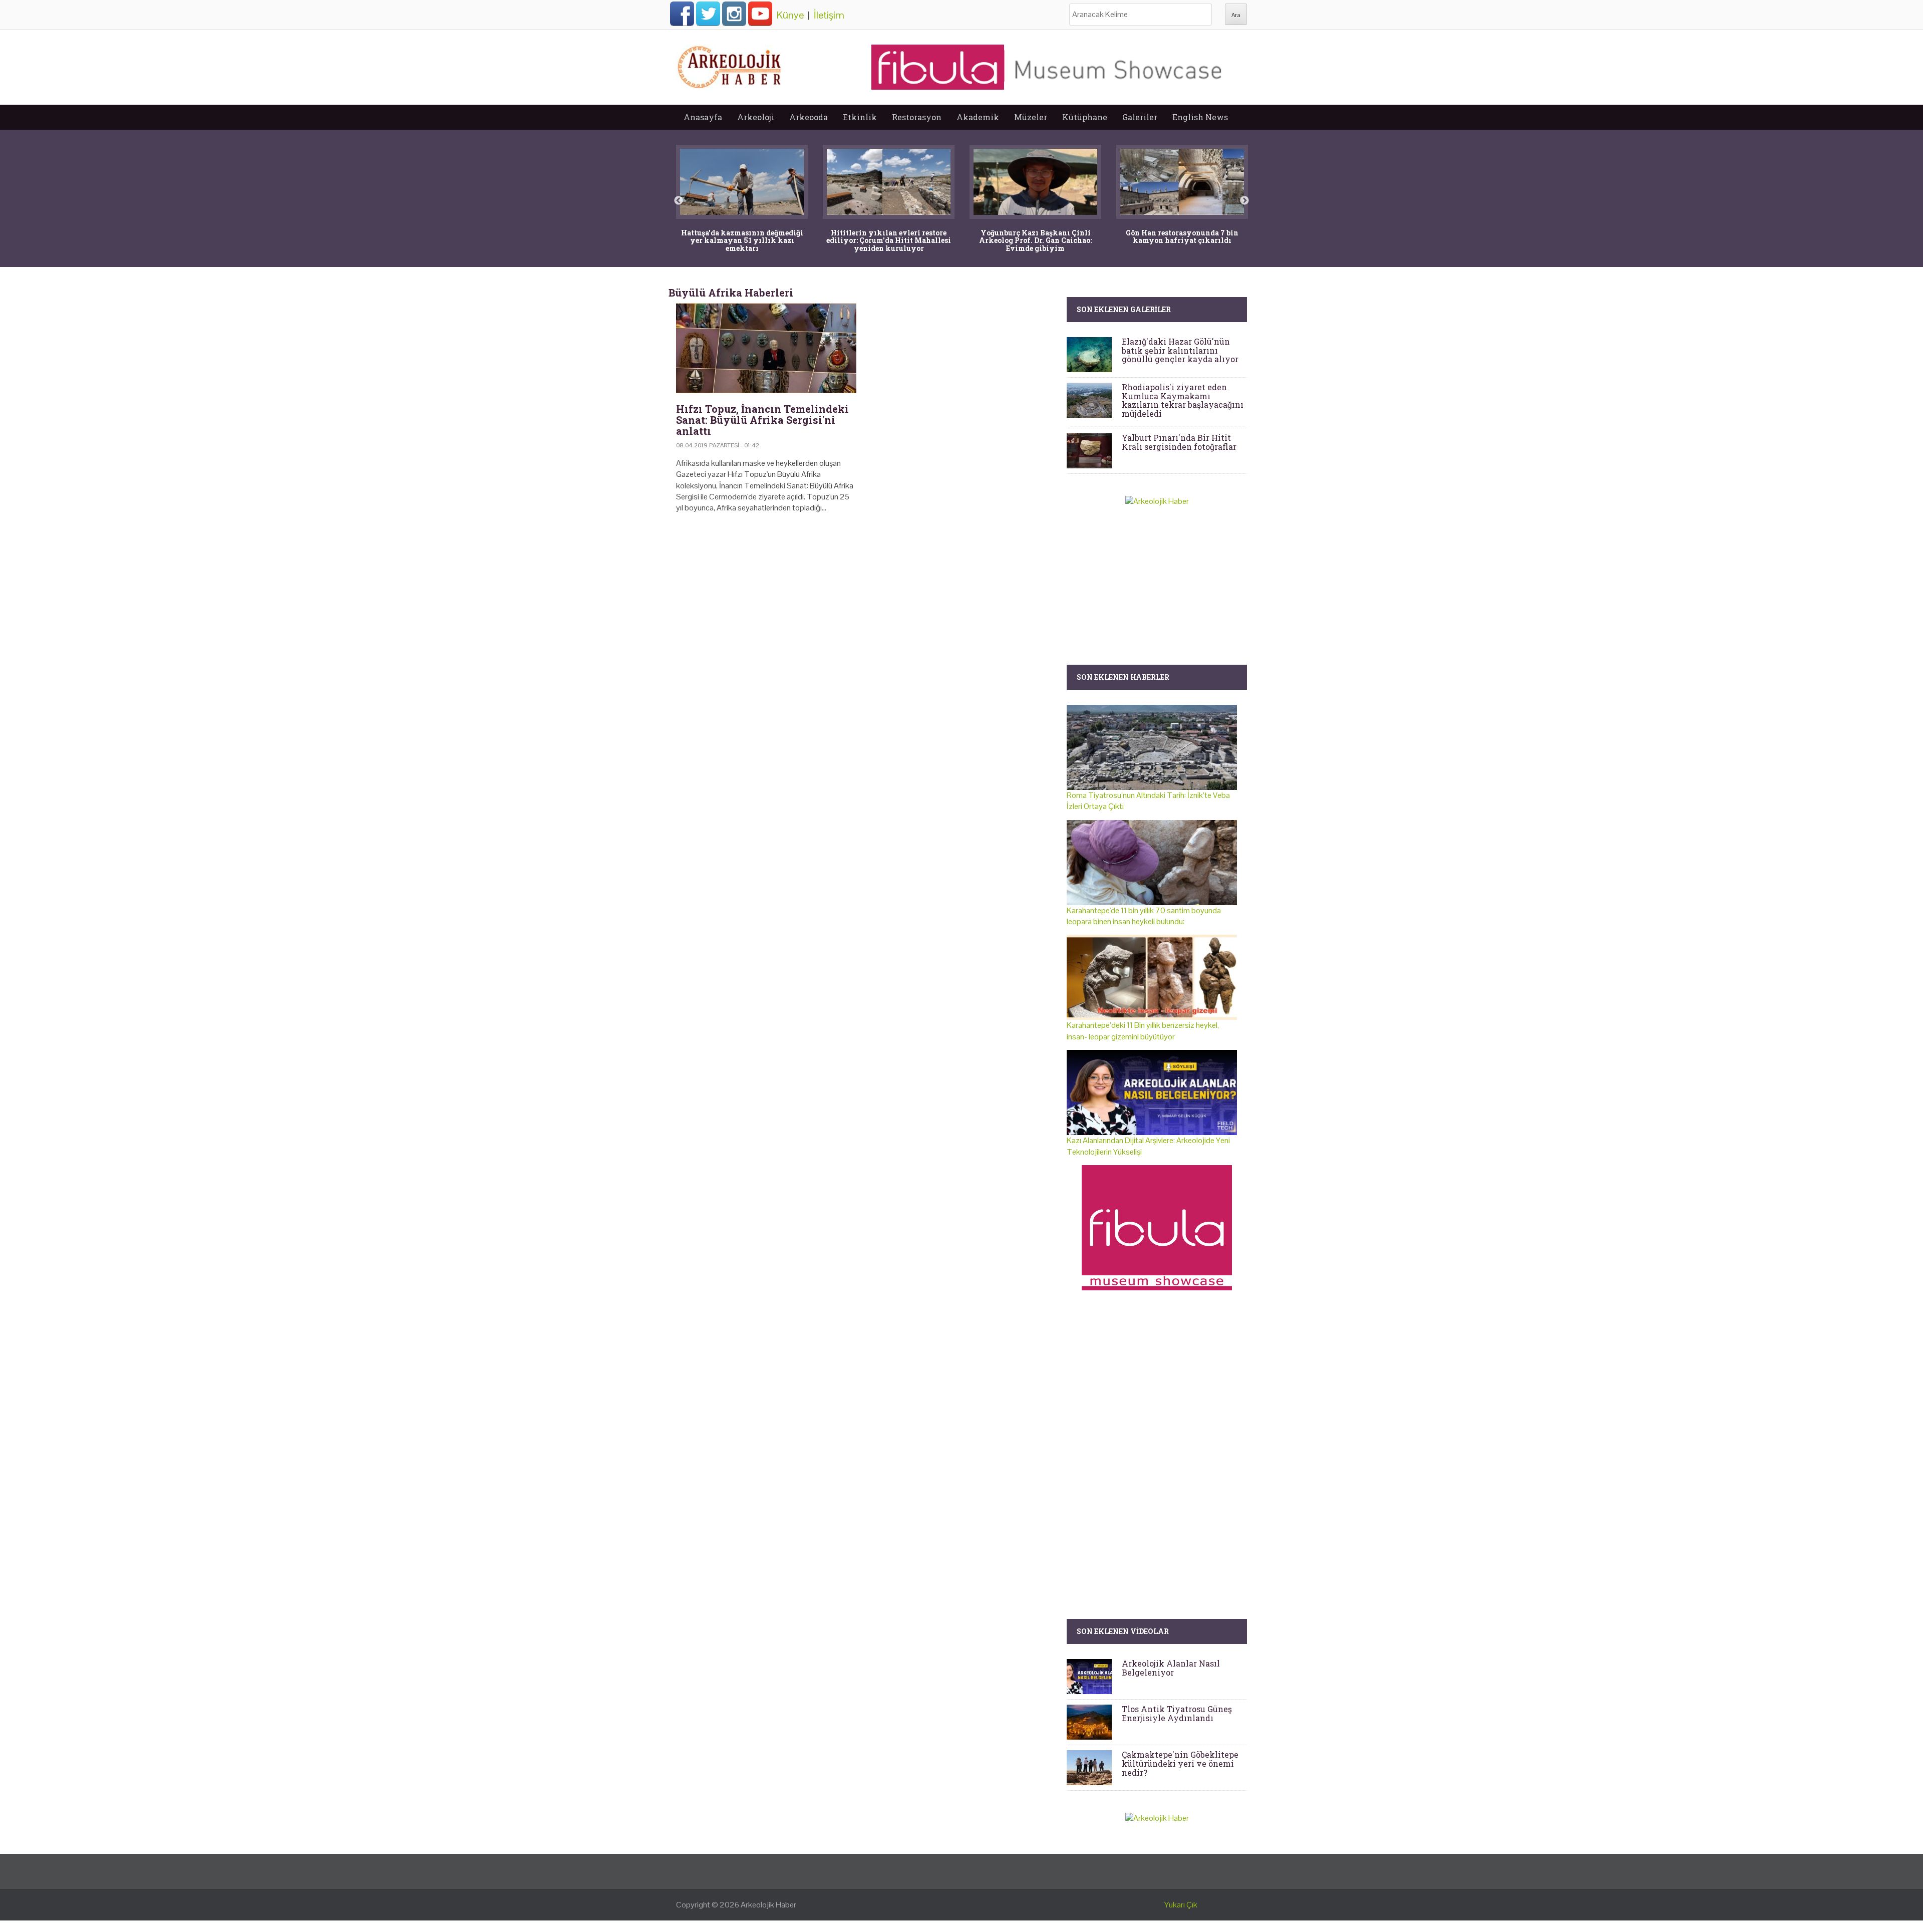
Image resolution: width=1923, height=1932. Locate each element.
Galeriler (1140, 117)
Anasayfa (703, 117)
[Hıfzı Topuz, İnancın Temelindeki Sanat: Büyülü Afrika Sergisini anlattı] (766, 348)
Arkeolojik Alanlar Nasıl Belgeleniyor (1171, 1668)
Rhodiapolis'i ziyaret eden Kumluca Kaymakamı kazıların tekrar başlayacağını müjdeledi (1183, 400)
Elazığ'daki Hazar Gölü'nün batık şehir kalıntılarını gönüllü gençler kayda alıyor (1180, 350)
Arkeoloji (756, 117)
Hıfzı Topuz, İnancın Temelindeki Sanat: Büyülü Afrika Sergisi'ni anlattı (762, 420)
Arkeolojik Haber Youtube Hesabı (760, 14)
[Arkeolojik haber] (730, 65)
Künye (790, 15)
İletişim (829, 15)
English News (1200, 117)
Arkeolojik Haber (768, 1905)
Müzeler (1031, 117)
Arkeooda (809, 117)
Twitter (708, 14)
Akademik (978, 117)
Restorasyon (917, 117)
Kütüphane (1085, 117)
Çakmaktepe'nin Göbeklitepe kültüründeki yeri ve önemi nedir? (1180, 1763)
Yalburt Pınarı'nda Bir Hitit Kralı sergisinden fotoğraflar (1179, 442)
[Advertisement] (864, 607)
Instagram (734, 14)
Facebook (682, 14)
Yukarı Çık (1181, 1905)
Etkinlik (860, 117)
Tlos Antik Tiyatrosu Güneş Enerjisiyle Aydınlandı (1177, 1713)
